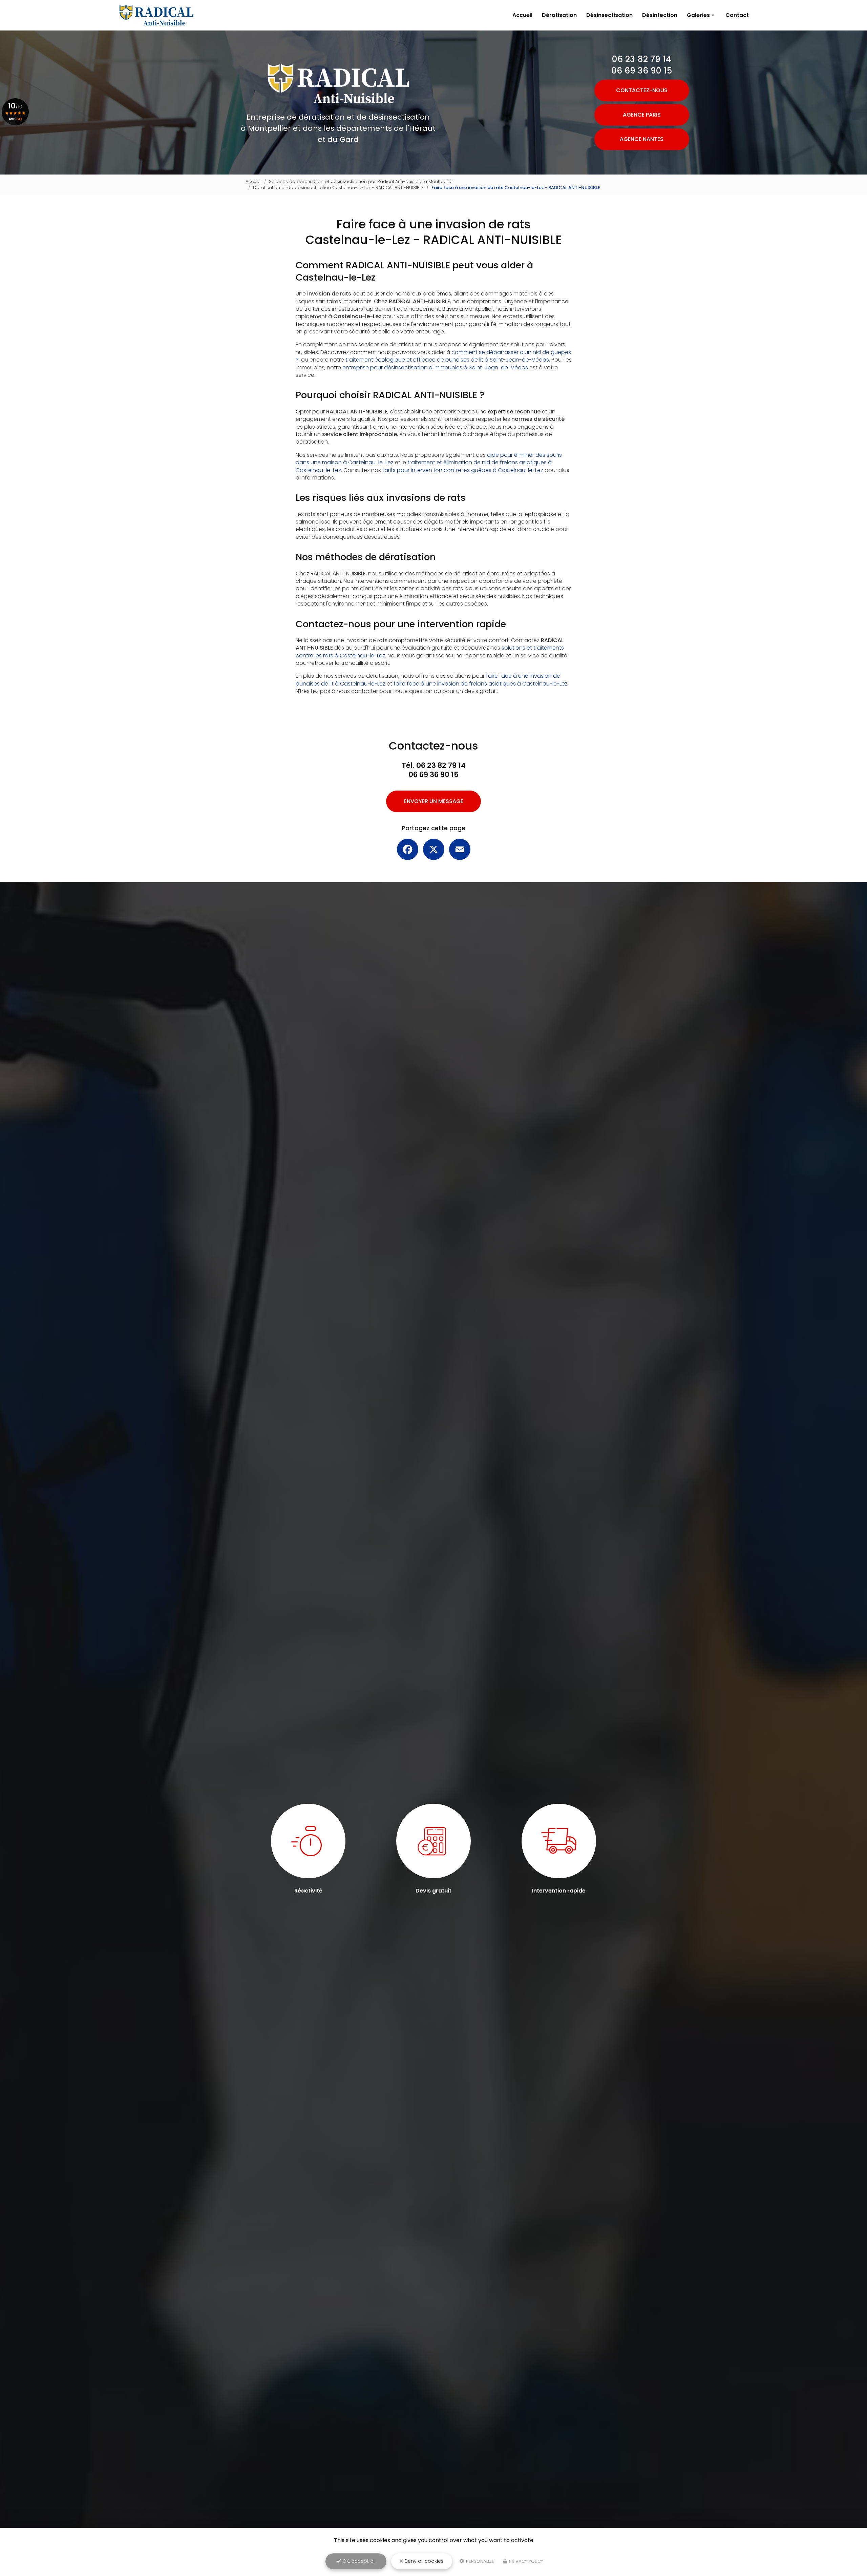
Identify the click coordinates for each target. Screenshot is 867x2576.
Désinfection (660, 15)
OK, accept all (358, 2561)
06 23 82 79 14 (642, 59)
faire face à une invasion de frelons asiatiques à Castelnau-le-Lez (481, 684)
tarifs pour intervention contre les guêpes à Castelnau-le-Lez (463, 470)
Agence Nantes (642, 139)
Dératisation (559, 15)
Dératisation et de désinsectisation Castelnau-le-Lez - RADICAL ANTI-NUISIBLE (338, 188)
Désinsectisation (609, 15)
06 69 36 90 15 (642, 71)
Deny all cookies (423, 2561)
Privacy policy (526, 2561)
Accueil (522, 15)
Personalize (480, 2561)
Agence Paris (642, 115)
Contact (737, 15)
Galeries (698, 15)
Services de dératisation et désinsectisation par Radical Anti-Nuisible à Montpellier (361, 181)
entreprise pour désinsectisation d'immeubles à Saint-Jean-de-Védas (435, 367)
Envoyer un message (434, 801)
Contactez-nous (642, 90)
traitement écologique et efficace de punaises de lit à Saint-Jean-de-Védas (447, 360)
